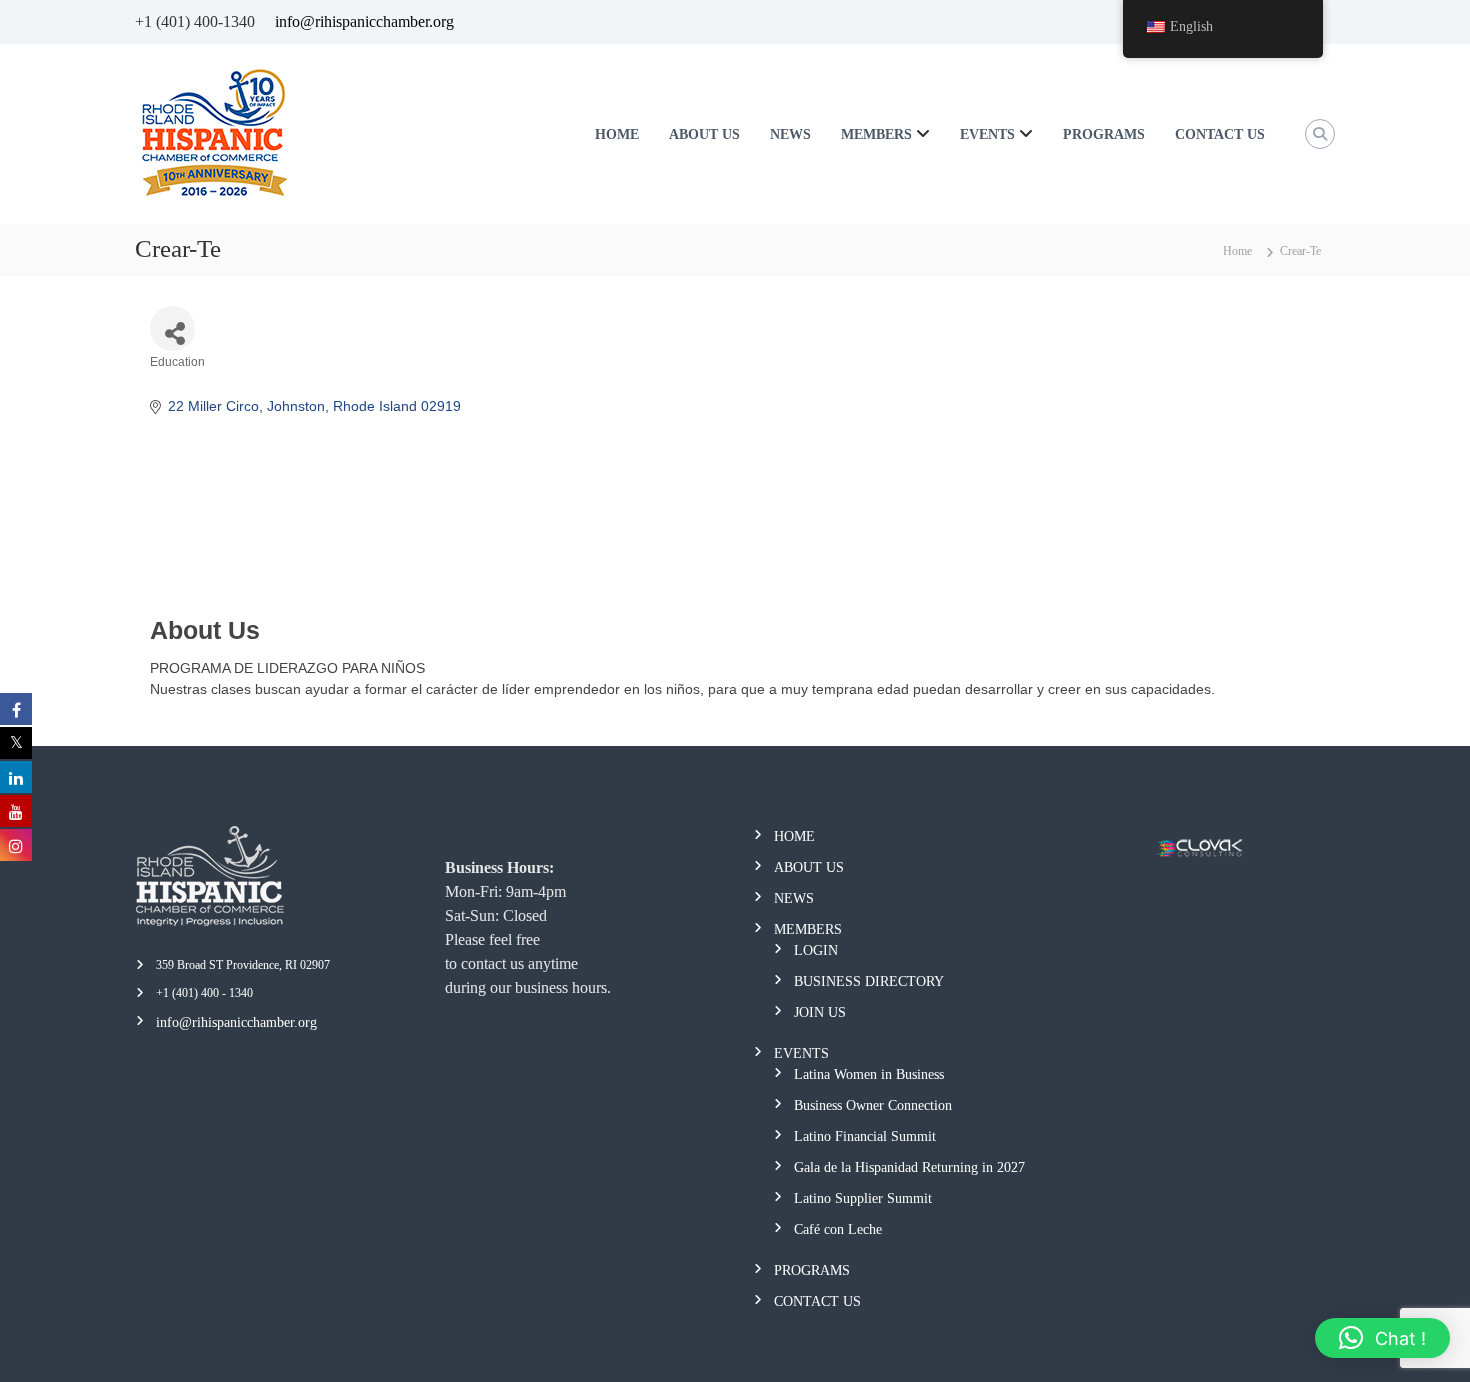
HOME (617, 134)
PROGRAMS (1104, 134)
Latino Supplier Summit (863, 1198)
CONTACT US (1220, 134)
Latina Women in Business (869, 1074)
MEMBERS (876, 134)
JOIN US (820, 1012)
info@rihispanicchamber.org (364, 21)
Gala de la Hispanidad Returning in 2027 (909, 1167)
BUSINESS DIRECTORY (869, 981)
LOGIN (816, 950)
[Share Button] (172, 328)
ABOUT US (704, 134)
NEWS (790, 134)
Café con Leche (838, 1229)
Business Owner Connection (873, 1105)
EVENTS (987, 134)
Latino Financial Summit (865, 1136)
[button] (1382, 1338)
